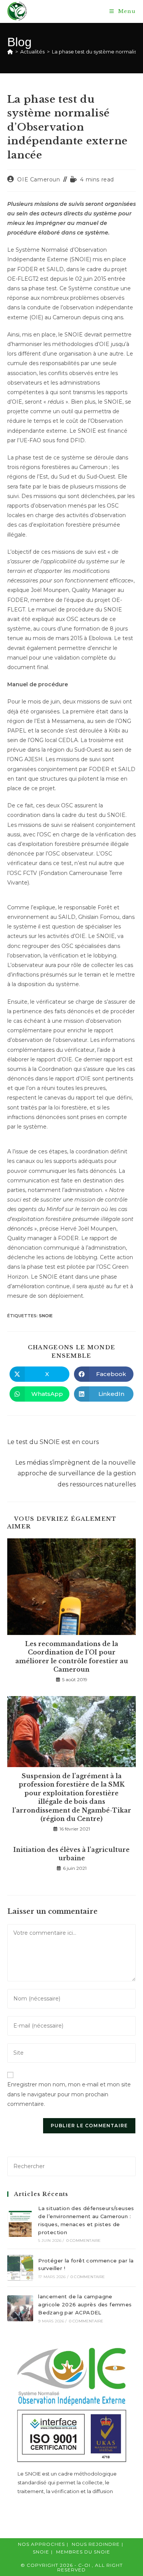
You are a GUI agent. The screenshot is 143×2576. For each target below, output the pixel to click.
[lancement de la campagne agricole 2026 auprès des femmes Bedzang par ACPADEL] (20, 2308)
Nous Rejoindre (96, 2544)
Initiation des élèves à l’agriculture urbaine (71, 1854)
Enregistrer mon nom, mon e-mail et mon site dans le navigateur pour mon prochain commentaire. (69, 2094)
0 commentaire (84, 2240)
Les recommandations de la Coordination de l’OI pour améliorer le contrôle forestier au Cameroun (72, 1657)
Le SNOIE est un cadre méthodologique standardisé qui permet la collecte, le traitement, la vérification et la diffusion (67, 2483)
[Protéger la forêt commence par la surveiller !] (20, 2268)
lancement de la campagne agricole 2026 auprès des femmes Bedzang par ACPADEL (85, 2304)
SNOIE (46, 1316)
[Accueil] (10, 52)
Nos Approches (41, 2544)
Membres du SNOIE (83, 2552)
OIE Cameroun (39, 179)
